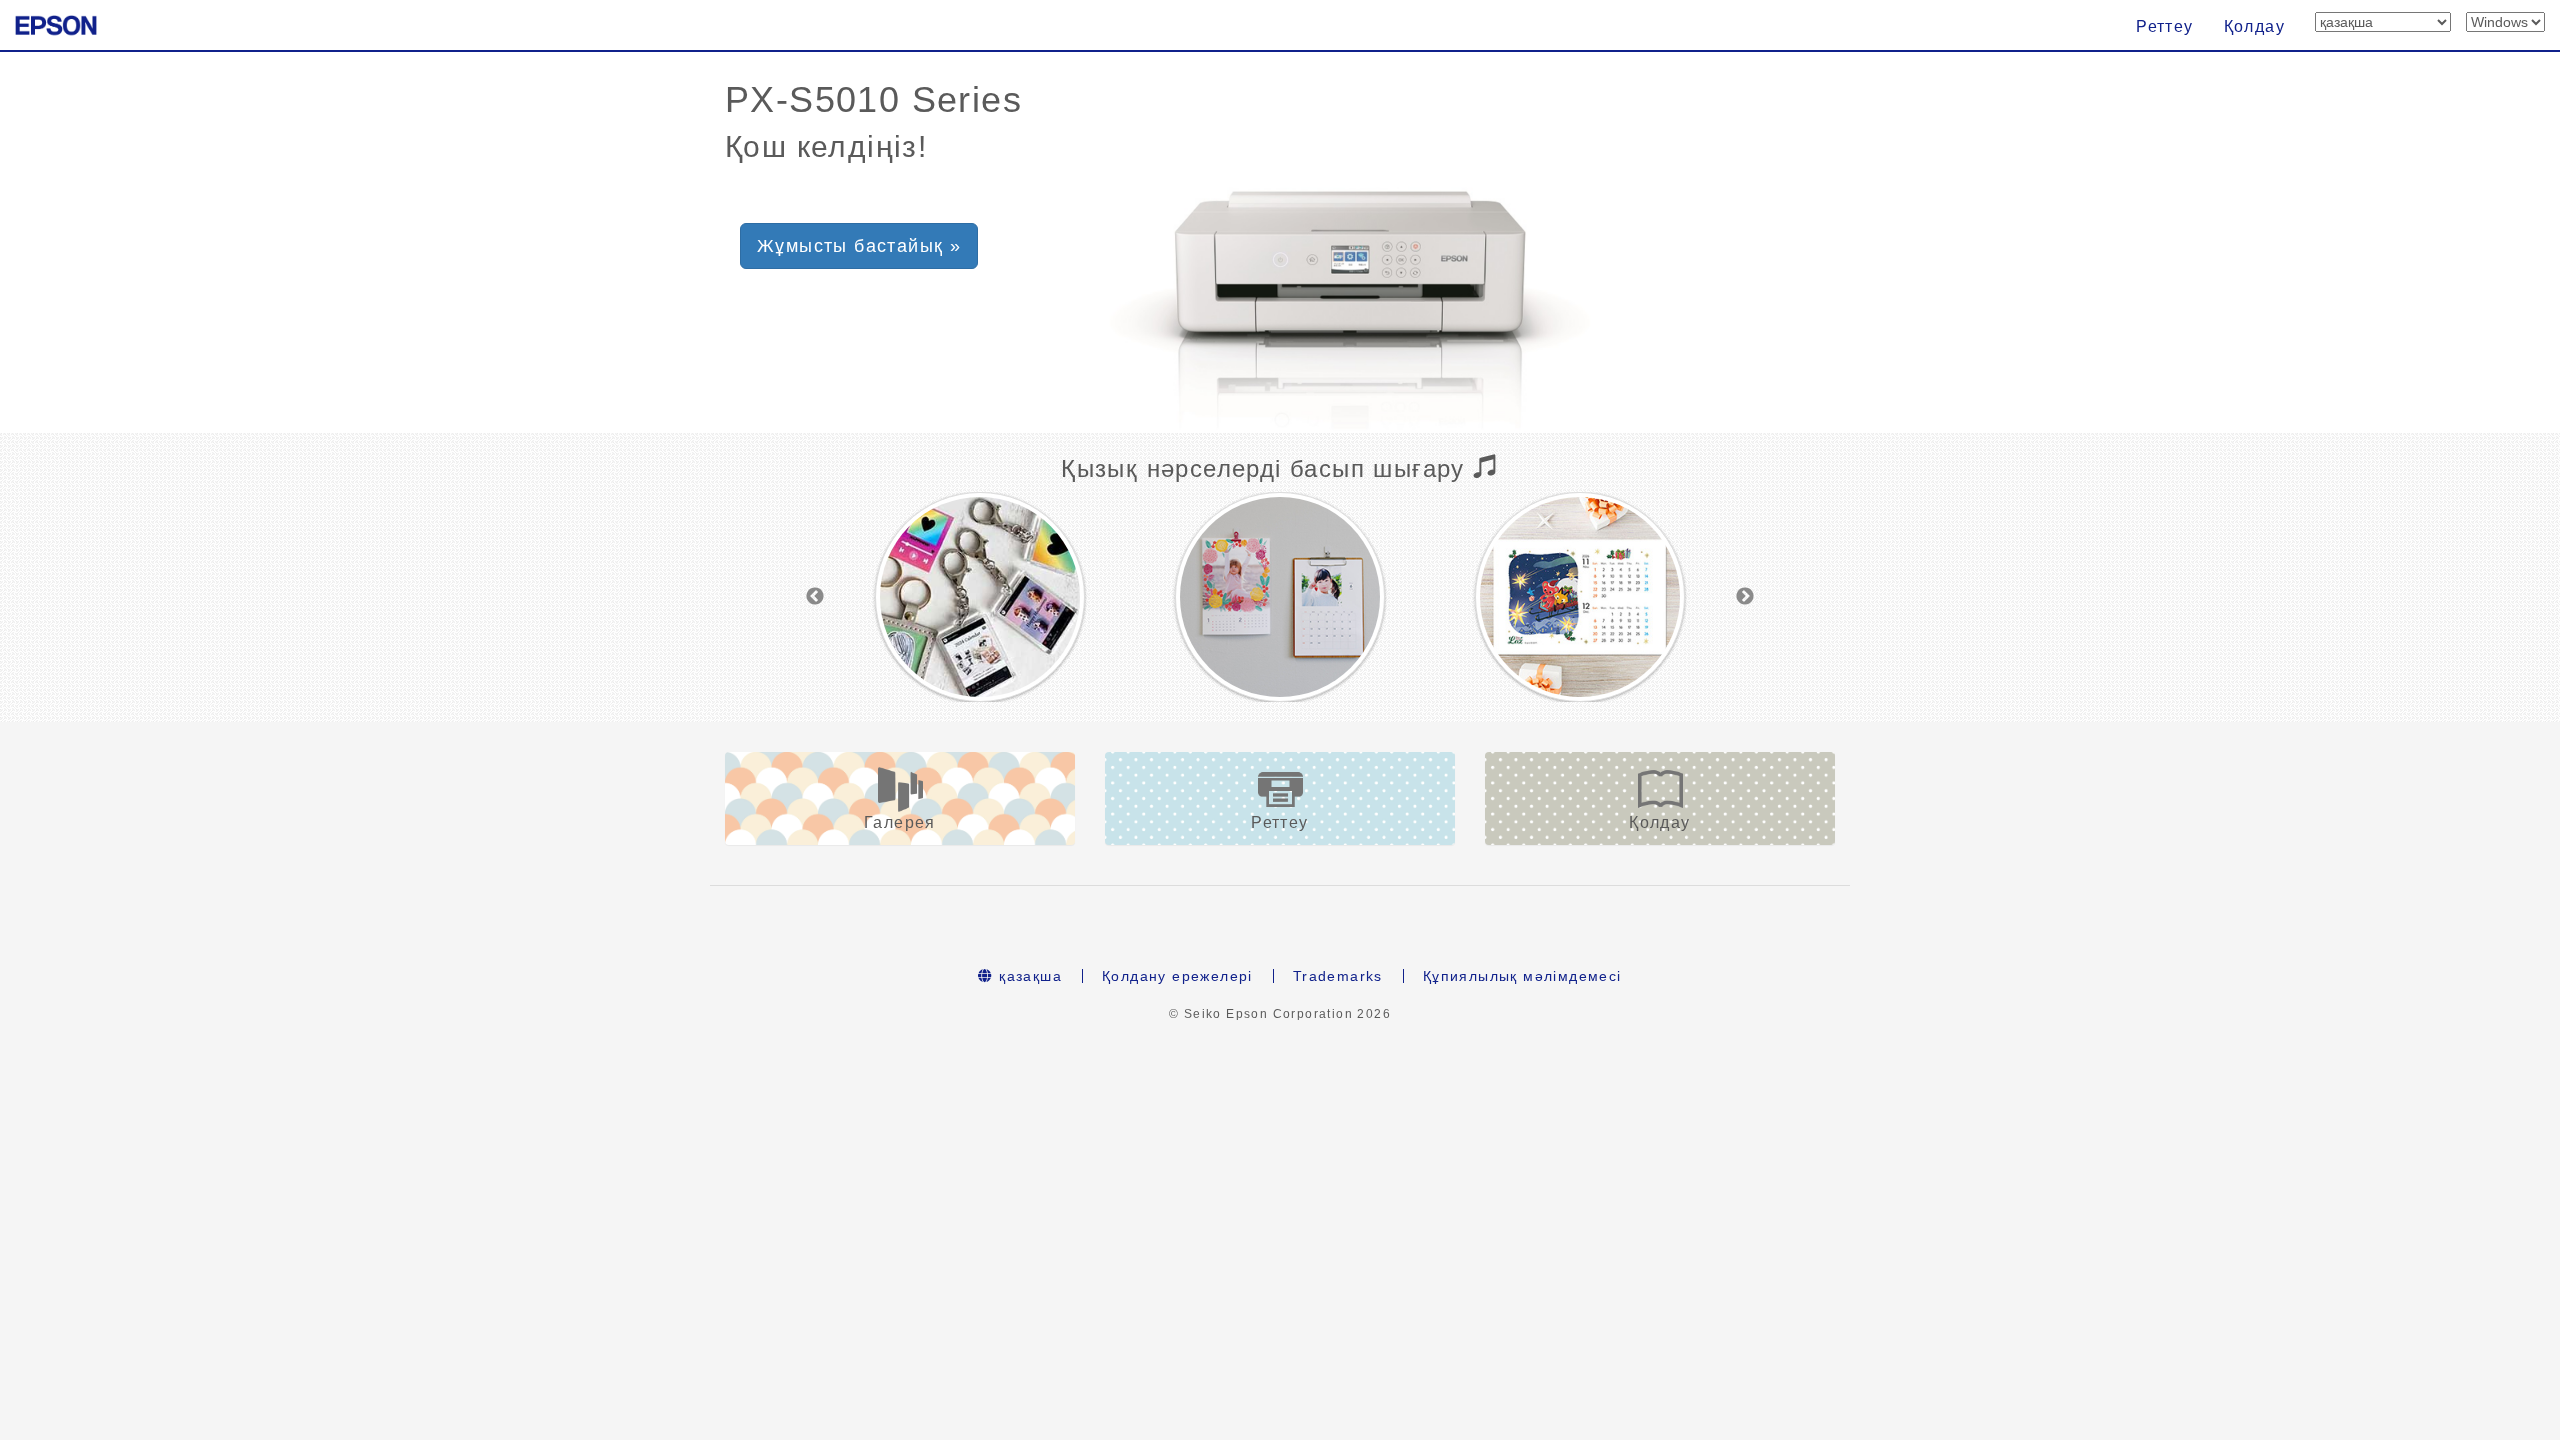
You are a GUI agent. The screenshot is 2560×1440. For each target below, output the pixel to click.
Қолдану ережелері (1177, 976)
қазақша (1028, 976)
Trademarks (1338, 976)
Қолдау (2254, 26)
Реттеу (2164, 26)
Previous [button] (815, 597)
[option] (980, 597)
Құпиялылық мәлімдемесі (1522, 976)
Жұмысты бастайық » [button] (859, 246)
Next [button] (1745, 597)
